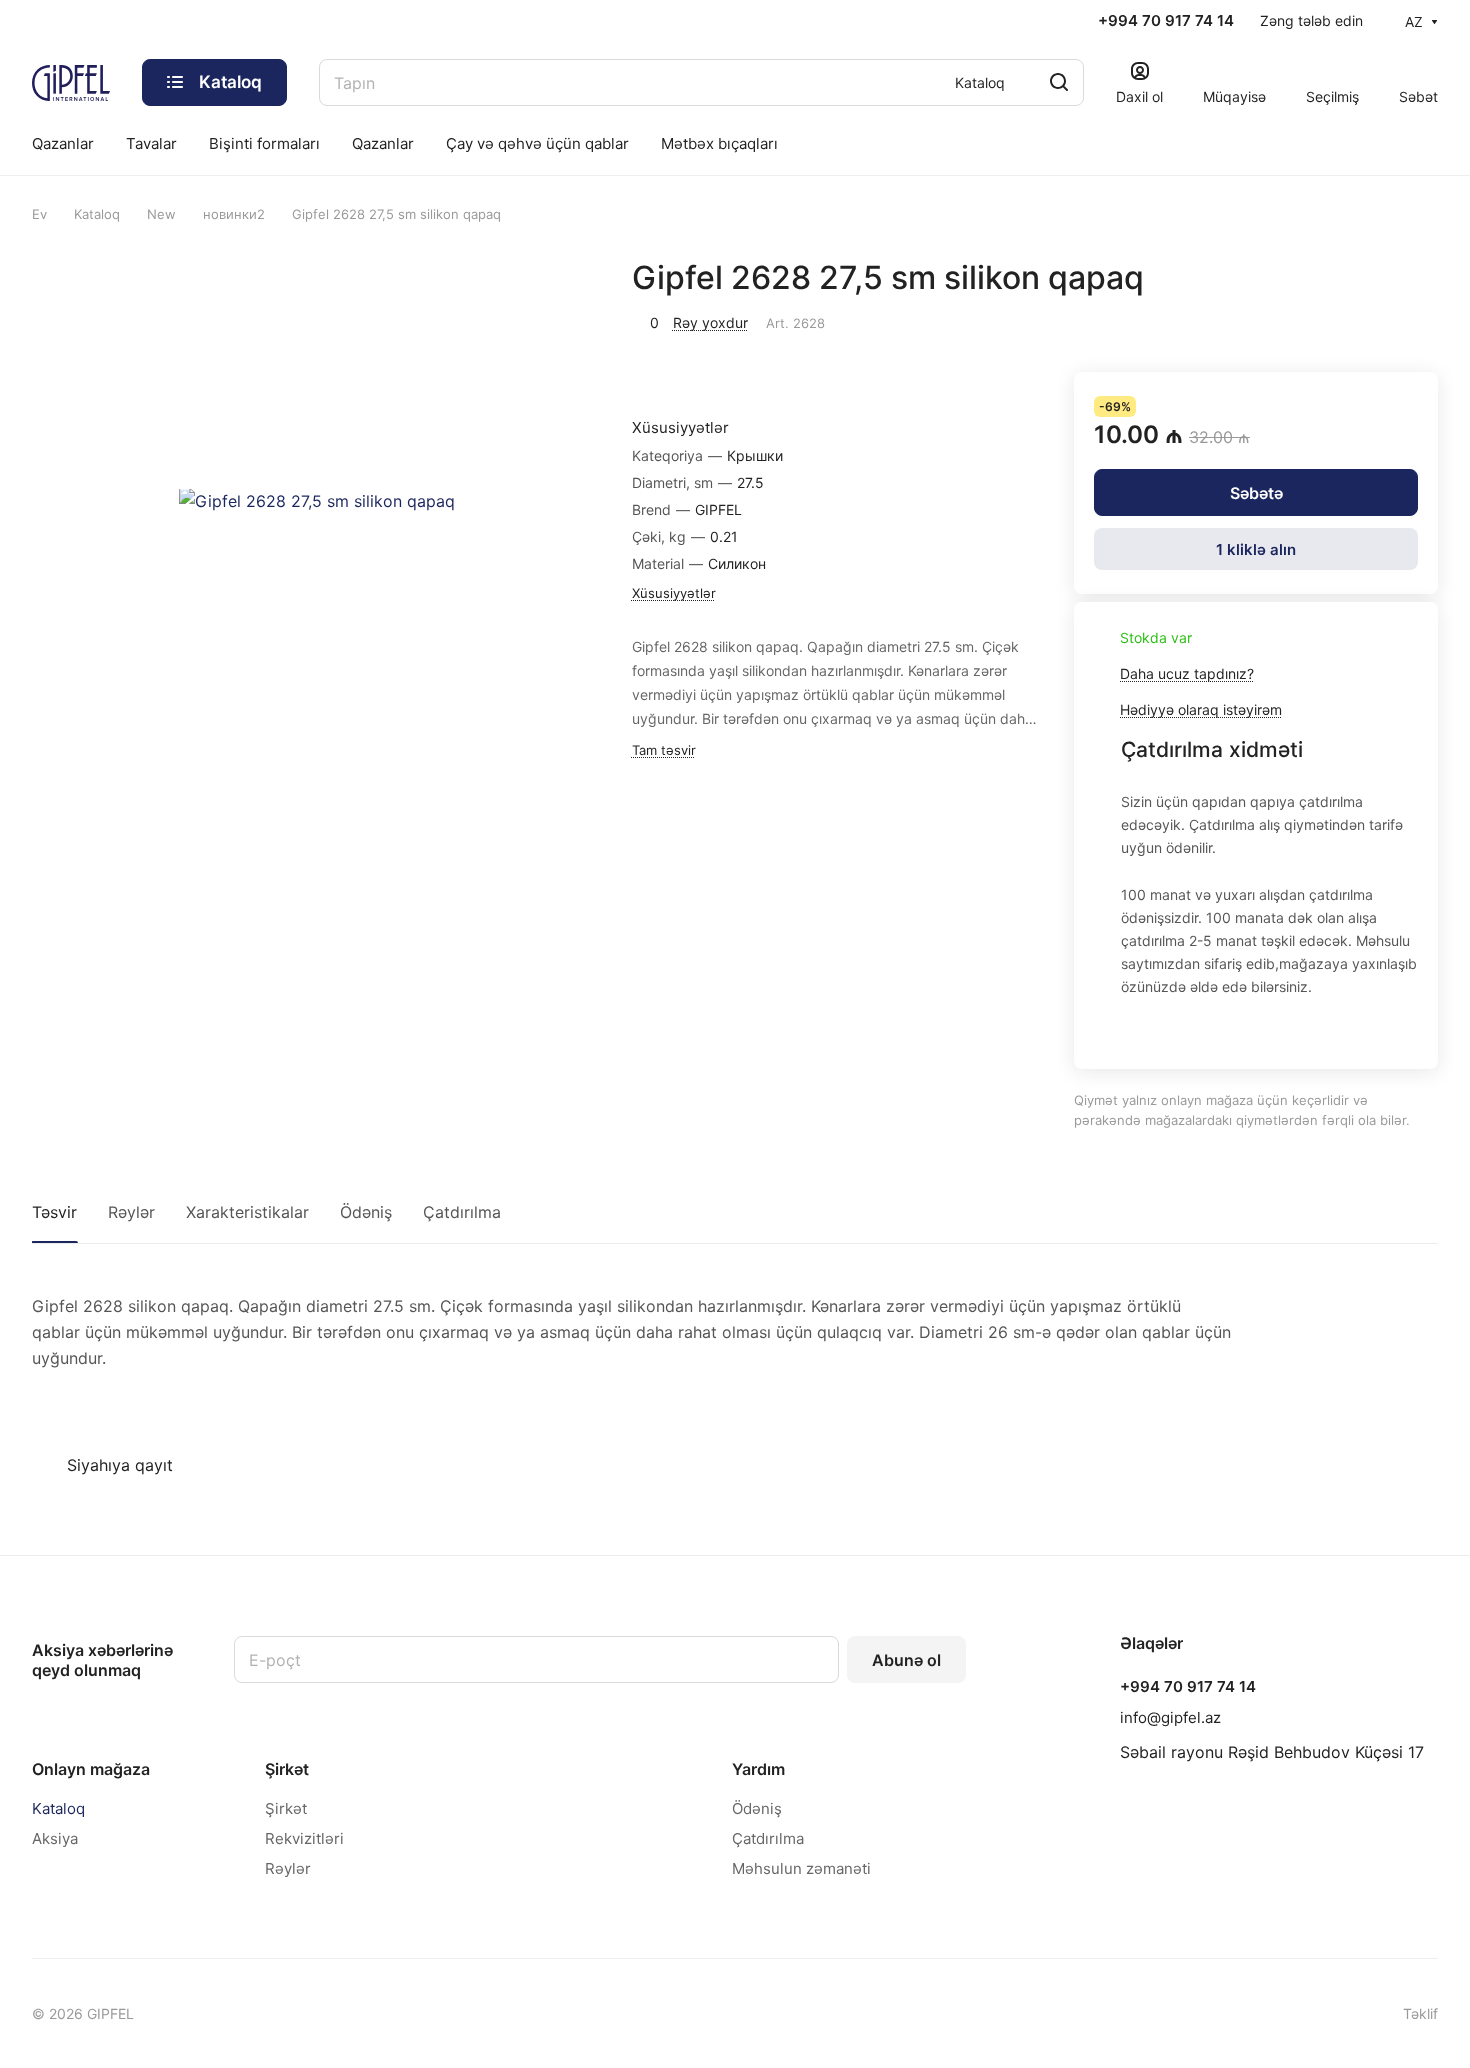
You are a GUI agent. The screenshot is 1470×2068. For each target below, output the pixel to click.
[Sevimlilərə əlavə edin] (1370, 320)
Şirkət (287, 1769)
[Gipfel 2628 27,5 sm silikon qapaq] (317, 501)
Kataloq (58, 1808)
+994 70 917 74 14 (1166, 21)
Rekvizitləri (304, 1838)
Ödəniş (366, 1212)
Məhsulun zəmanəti (801, 1868)
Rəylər (131, 1212)
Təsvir (54, 1212)
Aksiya (55, 1838)
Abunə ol (906, 1660)
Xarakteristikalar (247, 1212)
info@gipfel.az (1170, 1717)
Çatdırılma (462, 1212)
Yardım (758, 1769)
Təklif (1420, 2013)
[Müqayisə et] (1417, 320)
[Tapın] (1059, 82)
